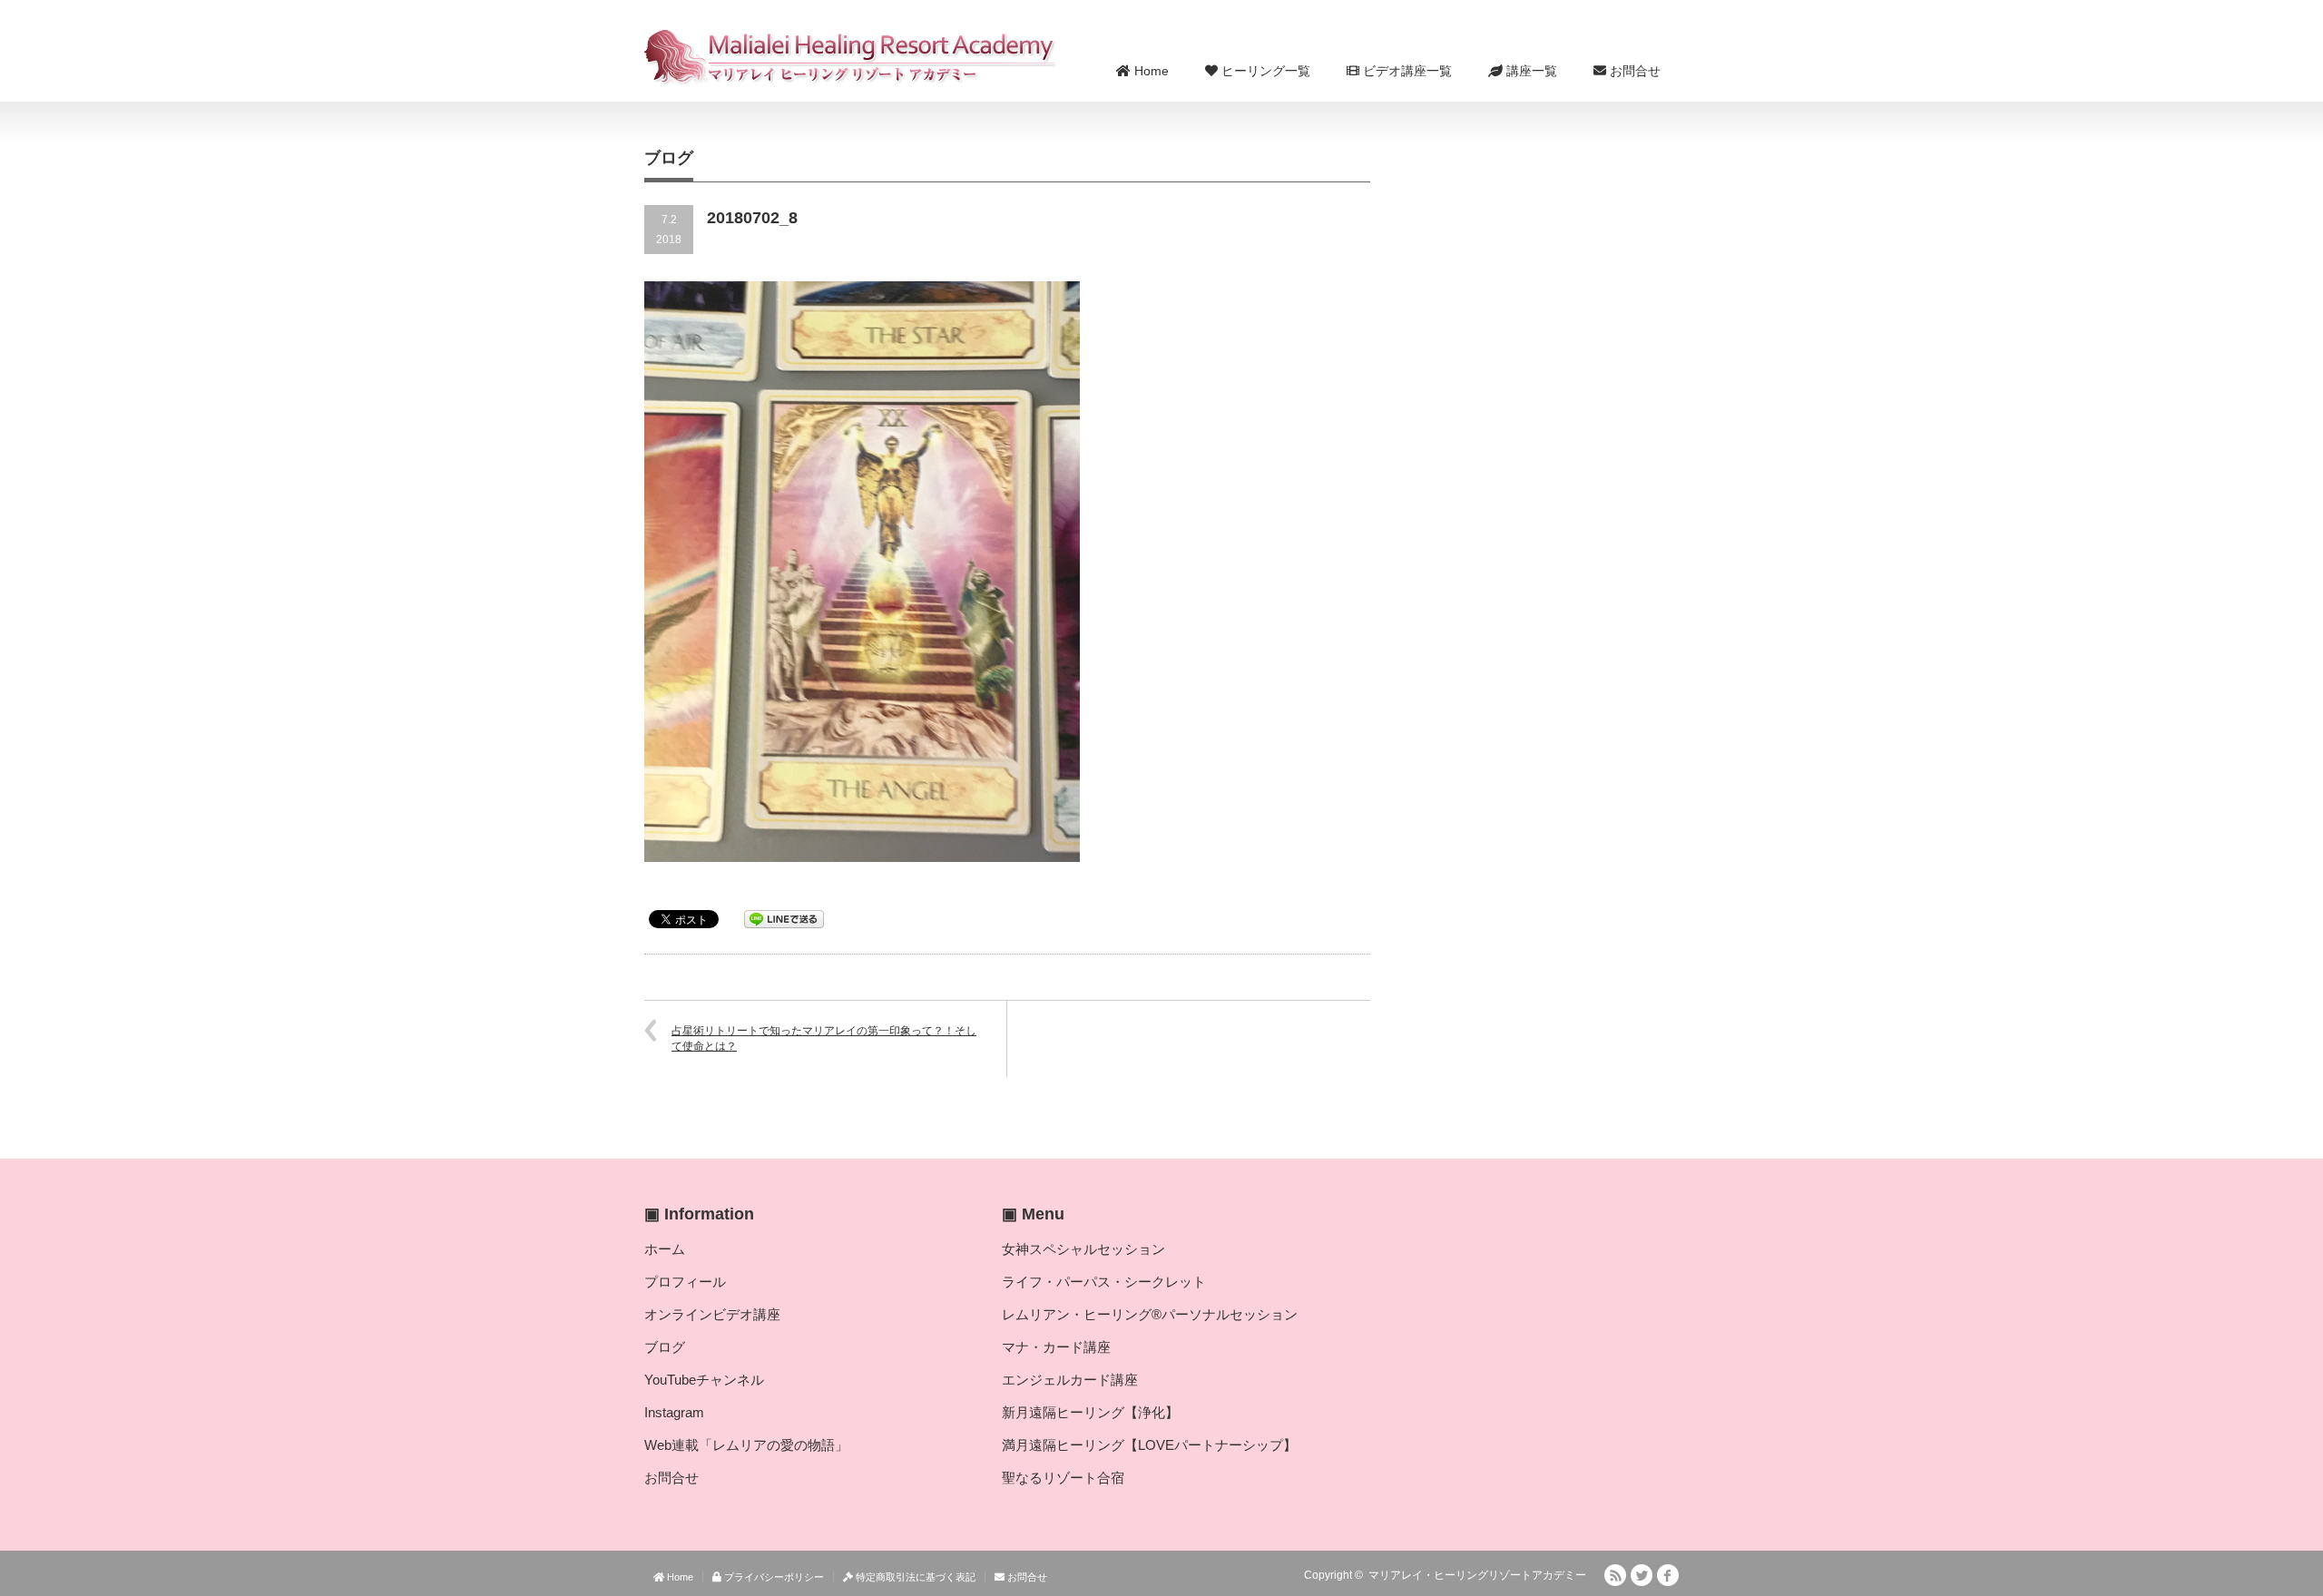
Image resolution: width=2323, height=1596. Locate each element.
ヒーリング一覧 (1264, 71)
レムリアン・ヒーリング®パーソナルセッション (1150, 1314)
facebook (1668, 1575)
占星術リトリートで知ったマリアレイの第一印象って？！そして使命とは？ (824, 1038)
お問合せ (1633, 71)
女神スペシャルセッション (1083, 1249)
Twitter (1642, 1575)
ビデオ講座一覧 (1406, 71)
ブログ (665, 1347)
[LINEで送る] (784, 918)
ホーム (665, 1249)
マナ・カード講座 (1056, 1347)
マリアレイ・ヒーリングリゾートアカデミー (1477, 1575)
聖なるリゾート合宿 (1063, 1478)
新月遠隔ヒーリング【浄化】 (1090, 1412)
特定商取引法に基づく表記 (914, 1577)
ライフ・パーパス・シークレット (1104, 1282)
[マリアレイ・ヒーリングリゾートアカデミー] (851, 57)
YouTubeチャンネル (704, 1380)
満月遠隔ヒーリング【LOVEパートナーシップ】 (1149, 1445)
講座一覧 (1530, 71)
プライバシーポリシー (773, 1577)
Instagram (674, 1412)
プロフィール (685, 1282)
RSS (1615, 1575)
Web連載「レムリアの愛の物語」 (746, 1445)
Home (1150, 71)
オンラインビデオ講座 (712, 1314)
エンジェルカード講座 (1070, 1380)
